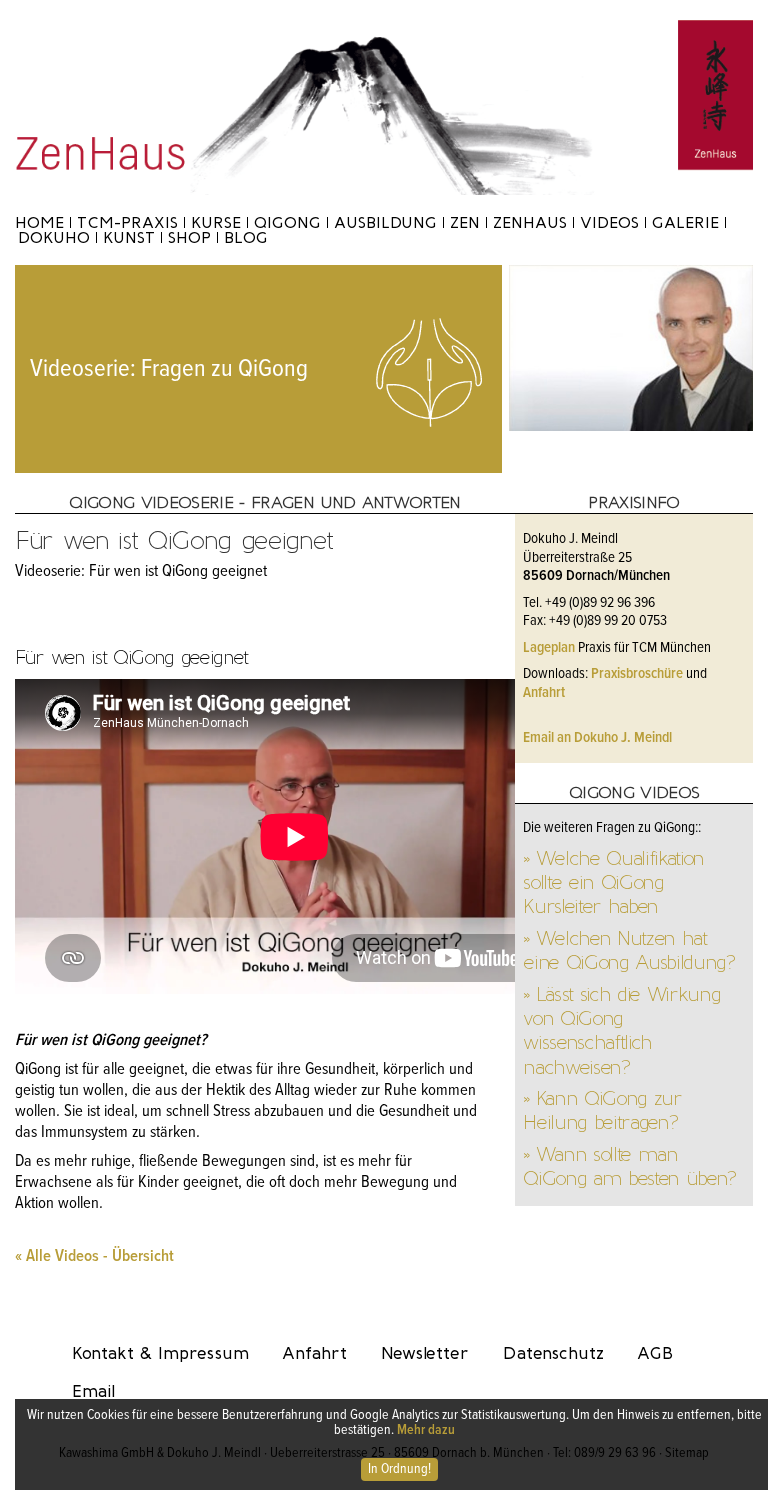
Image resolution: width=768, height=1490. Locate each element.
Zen (465, 222)
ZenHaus (530, 222)
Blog (246, 237)
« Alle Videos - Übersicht (94, 1257)
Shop (189, 237)
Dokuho (54, 237)
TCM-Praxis (127, 222)
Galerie (685, 222)
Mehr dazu (426, 1430)
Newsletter (425, 1353)
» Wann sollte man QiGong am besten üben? (629, 1166)
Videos (609, 222)
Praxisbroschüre (637, 674)
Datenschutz (553, 1353)
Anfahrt (544, 693)
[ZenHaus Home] (384, 29)
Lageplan (549, 648)
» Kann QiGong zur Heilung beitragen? (602, 1110)
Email (93, 1391)
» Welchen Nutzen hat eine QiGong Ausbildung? (628, 950)
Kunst (129, 237)
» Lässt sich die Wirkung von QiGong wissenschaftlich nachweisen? (621, 1030)
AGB (655, 1353)
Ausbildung (385, 222)
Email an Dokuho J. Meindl (597, 738)
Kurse (216, 222)
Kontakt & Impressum (160, 1353)
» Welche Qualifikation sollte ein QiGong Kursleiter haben (613, 882)
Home (39, 222)
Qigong (287, 222)
